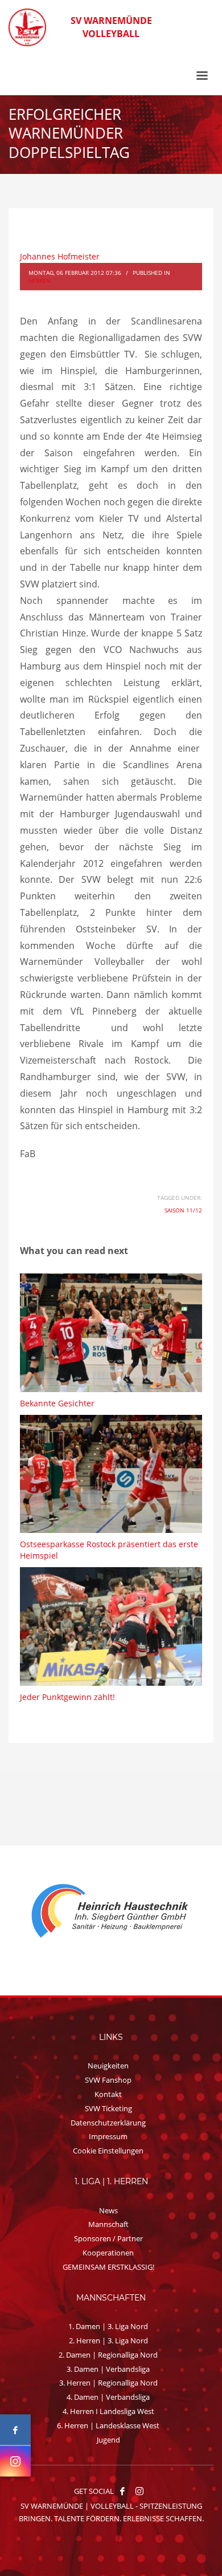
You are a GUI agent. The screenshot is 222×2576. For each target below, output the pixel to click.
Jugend (108, 2440)
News (108, 2210)
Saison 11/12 (183, 1210)
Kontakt (108, 2094)
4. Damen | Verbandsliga (108, 2397)
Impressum (108, 2136)
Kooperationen (108, 2253)
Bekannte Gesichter (57, 1403)
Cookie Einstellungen (108, 2151)
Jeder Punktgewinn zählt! (67, 1697)
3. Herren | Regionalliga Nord (108, 2383)
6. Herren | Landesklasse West (108, 2425)
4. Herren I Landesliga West (108, 2411)
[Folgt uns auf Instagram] (15, 2461)
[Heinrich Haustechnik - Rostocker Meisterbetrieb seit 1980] (111, 1912)
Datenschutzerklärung (108, 2123)
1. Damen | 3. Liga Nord (108, 2326)
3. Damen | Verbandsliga (108, 2369)
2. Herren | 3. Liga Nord (108, 2340)
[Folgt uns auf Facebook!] (122, 2491)
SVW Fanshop (108, 2080)
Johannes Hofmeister (60, 256)
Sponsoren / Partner (108, 2238)
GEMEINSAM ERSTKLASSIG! (108, 2267)
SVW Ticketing (108, 2108)
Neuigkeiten (108, 2066)
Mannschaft (108, 2224)
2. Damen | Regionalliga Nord (108, 2355)
